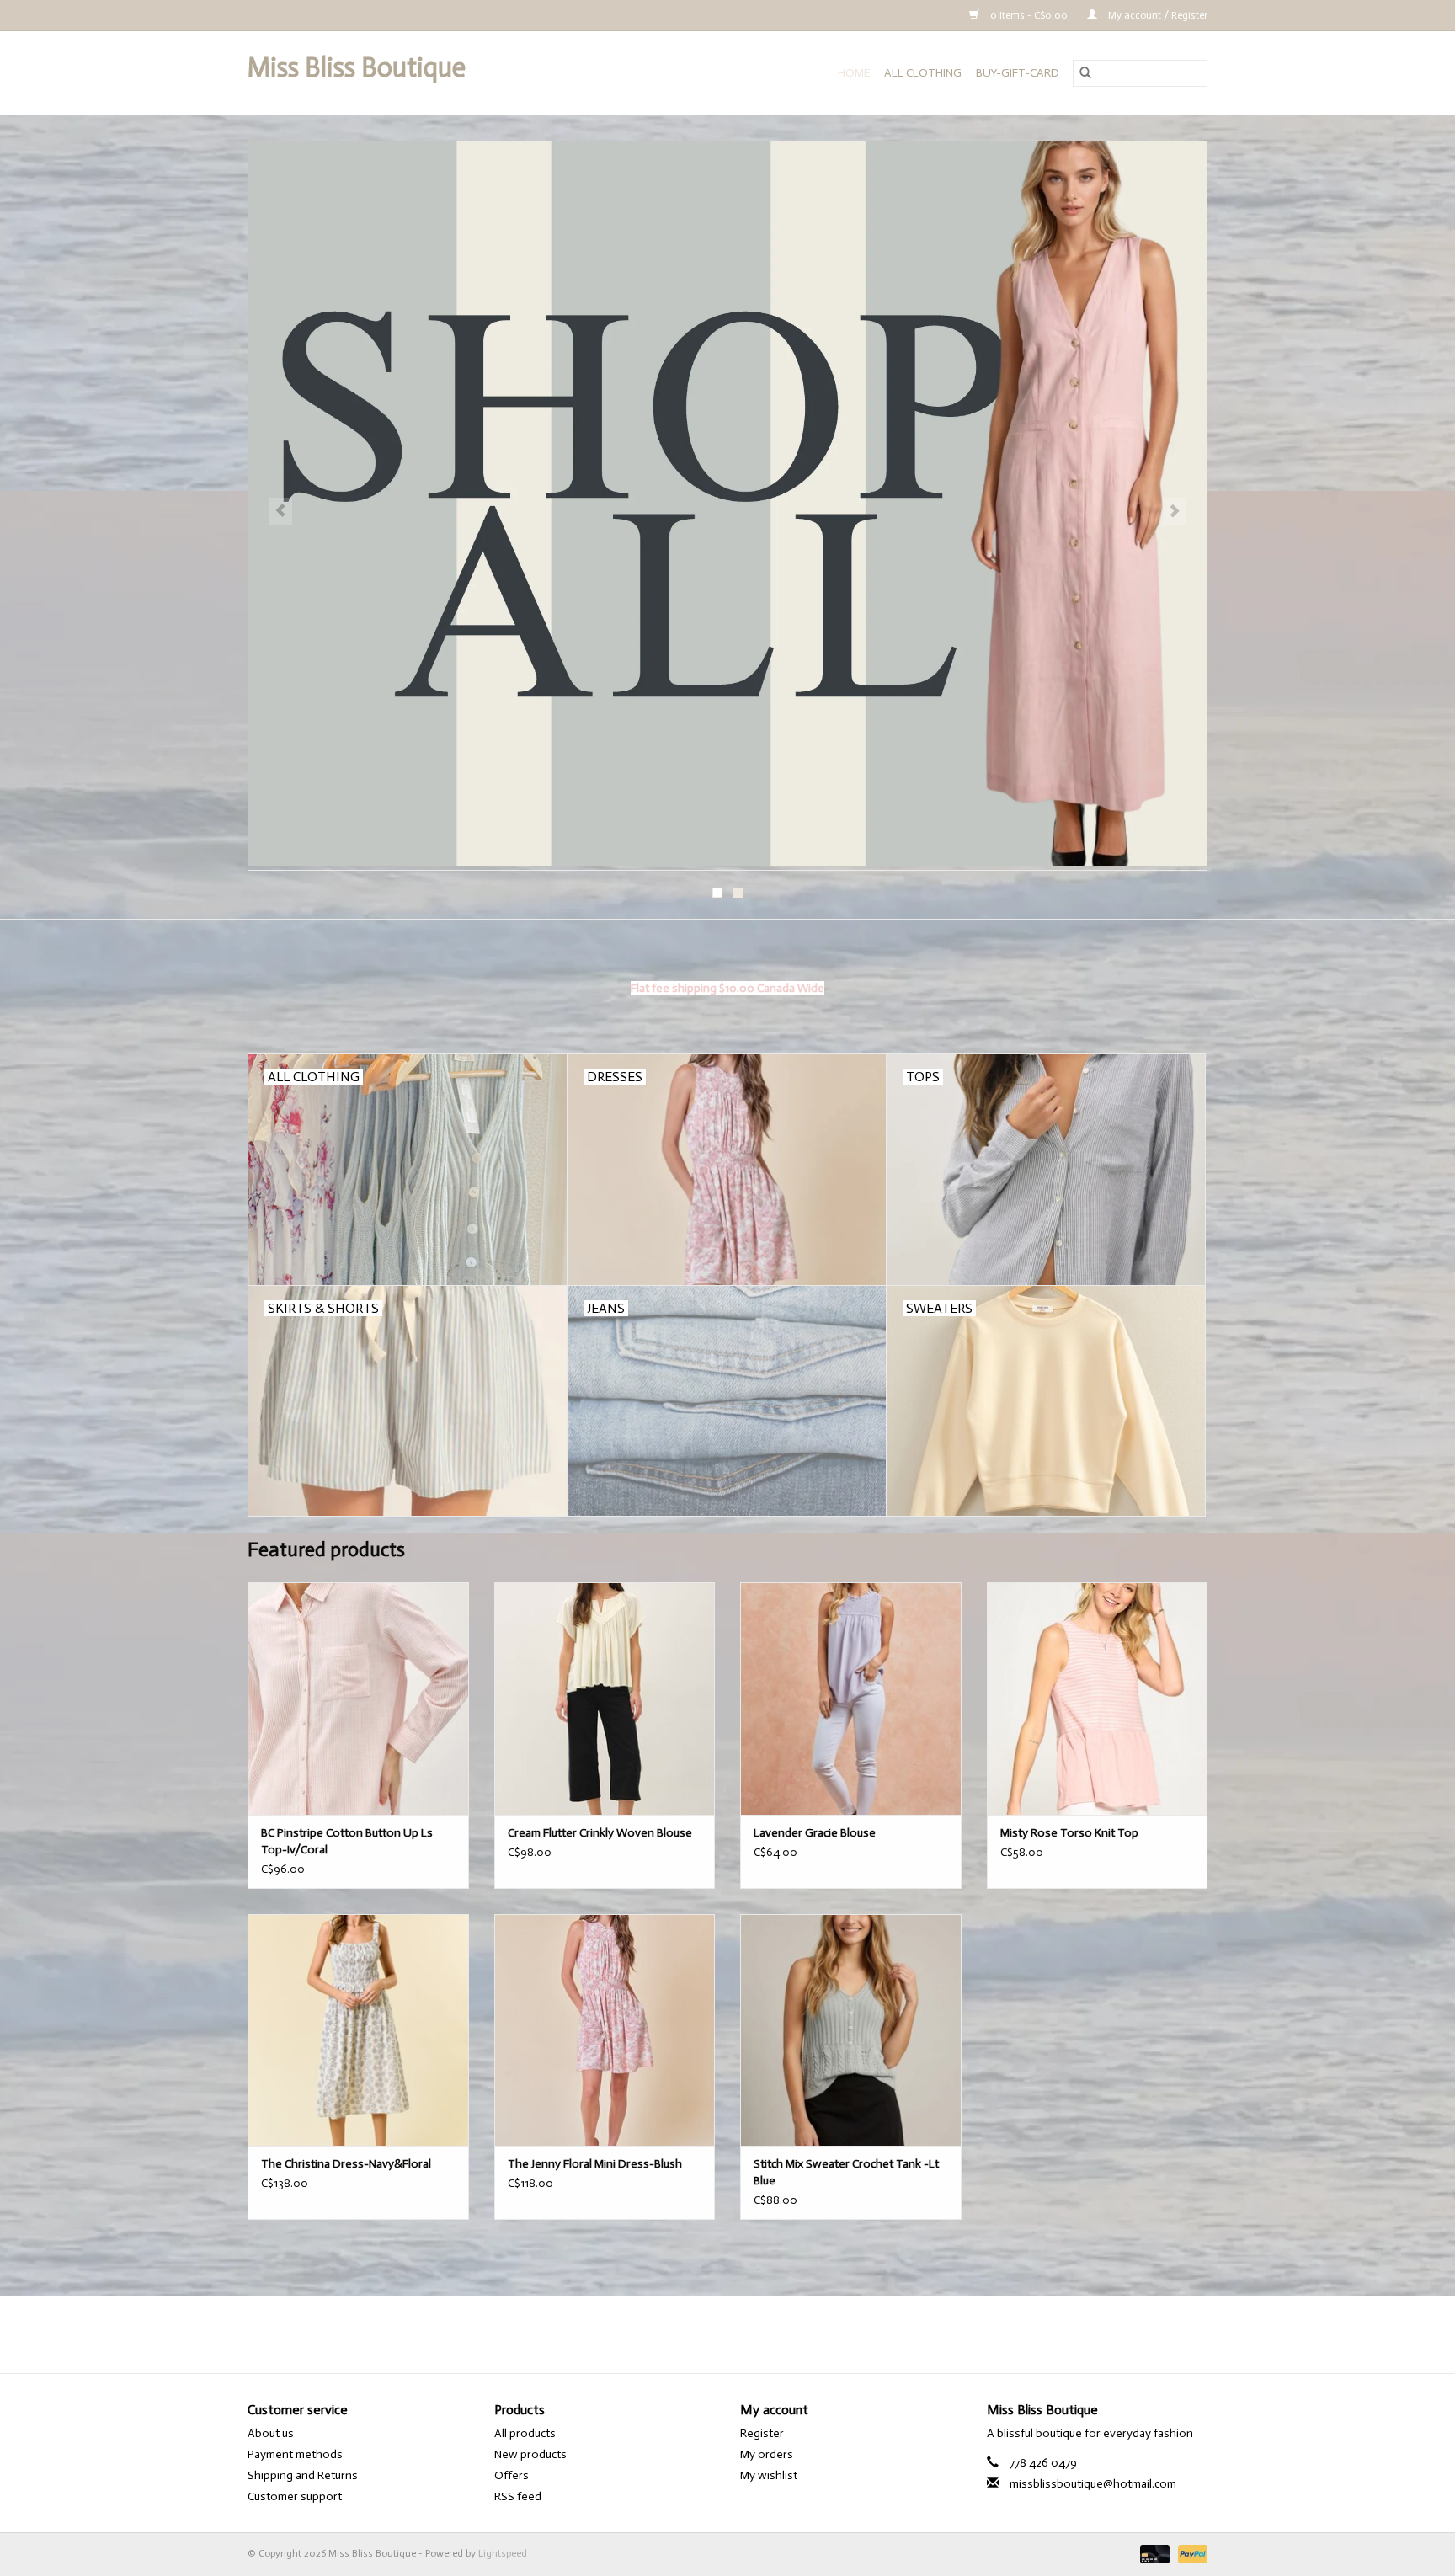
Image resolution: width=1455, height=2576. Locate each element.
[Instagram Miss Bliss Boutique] (743, 2334)
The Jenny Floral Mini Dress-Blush (595, 2164)
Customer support (295, 2496)
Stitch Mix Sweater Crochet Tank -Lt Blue (846, 2172)
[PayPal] (1190, 2554)
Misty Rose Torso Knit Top (1069, 1833)
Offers (512, 2475)
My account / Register (1157, 15)
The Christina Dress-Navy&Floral (346, 2164)
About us (271, 2433)
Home (854, 73)
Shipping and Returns (303, 2475)
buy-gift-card (1018, 73)
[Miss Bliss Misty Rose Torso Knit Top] (1098, 1698)
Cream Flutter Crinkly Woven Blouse (600, 1833)
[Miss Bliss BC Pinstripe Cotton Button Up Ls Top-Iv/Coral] (358, 1698)
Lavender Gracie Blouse (815, 1833)
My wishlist (769, 2475)
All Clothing (923, 73)
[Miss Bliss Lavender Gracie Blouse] (851, 1698)
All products (525, 2433)
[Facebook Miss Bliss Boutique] (713, 2334)
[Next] (1174, 511)
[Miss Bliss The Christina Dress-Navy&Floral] (358, 2030)
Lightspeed (503, 2553)
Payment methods (295, 2454)
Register (762, 2433)
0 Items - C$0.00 (1029, 15)
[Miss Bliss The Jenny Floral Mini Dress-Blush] (605, 2030)
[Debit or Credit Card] (1153, 2554)
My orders (767, 2454)
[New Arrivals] (727, 506)
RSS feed (518, 2496)
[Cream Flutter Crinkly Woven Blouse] (605, 1698)
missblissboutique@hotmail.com (1093, 2484)
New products (530, 2454)
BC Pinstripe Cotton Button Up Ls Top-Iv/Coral (347, 1841)
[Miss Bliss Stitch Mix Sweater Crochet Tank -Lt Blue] (851, 2030)
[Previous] (281, 511)
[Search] (1085, 73)
